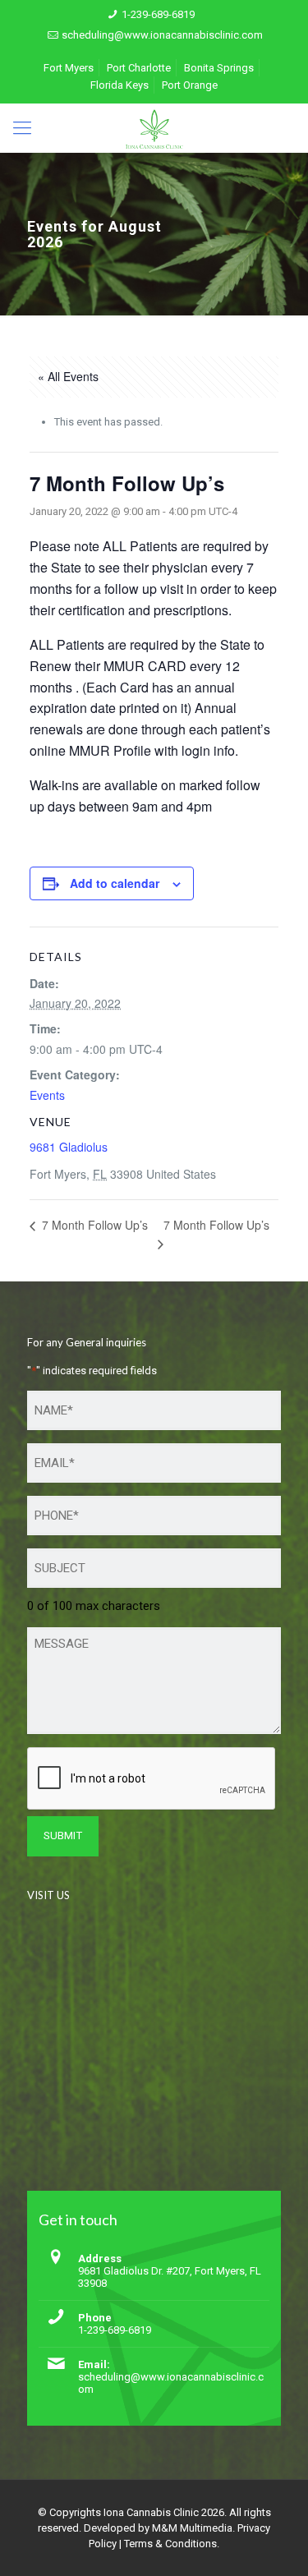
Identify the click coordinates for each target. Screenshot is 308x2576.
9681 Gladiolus (69, 1147)
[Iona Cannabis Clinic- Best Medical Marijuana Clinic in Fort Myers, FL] (154, 128)
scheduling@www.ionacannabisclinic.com (162, 35)
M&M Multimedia (192, 2528)
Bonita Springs (219, 68)
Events (47, 1095)
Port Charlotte (139, 68)
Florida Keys (120, 85)
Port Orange (190, 85)
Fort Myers (69, 68)
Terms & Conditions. (172, 2544)
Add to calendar (115, 883)
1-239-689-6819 (158, 14)
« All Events (68, 376)
